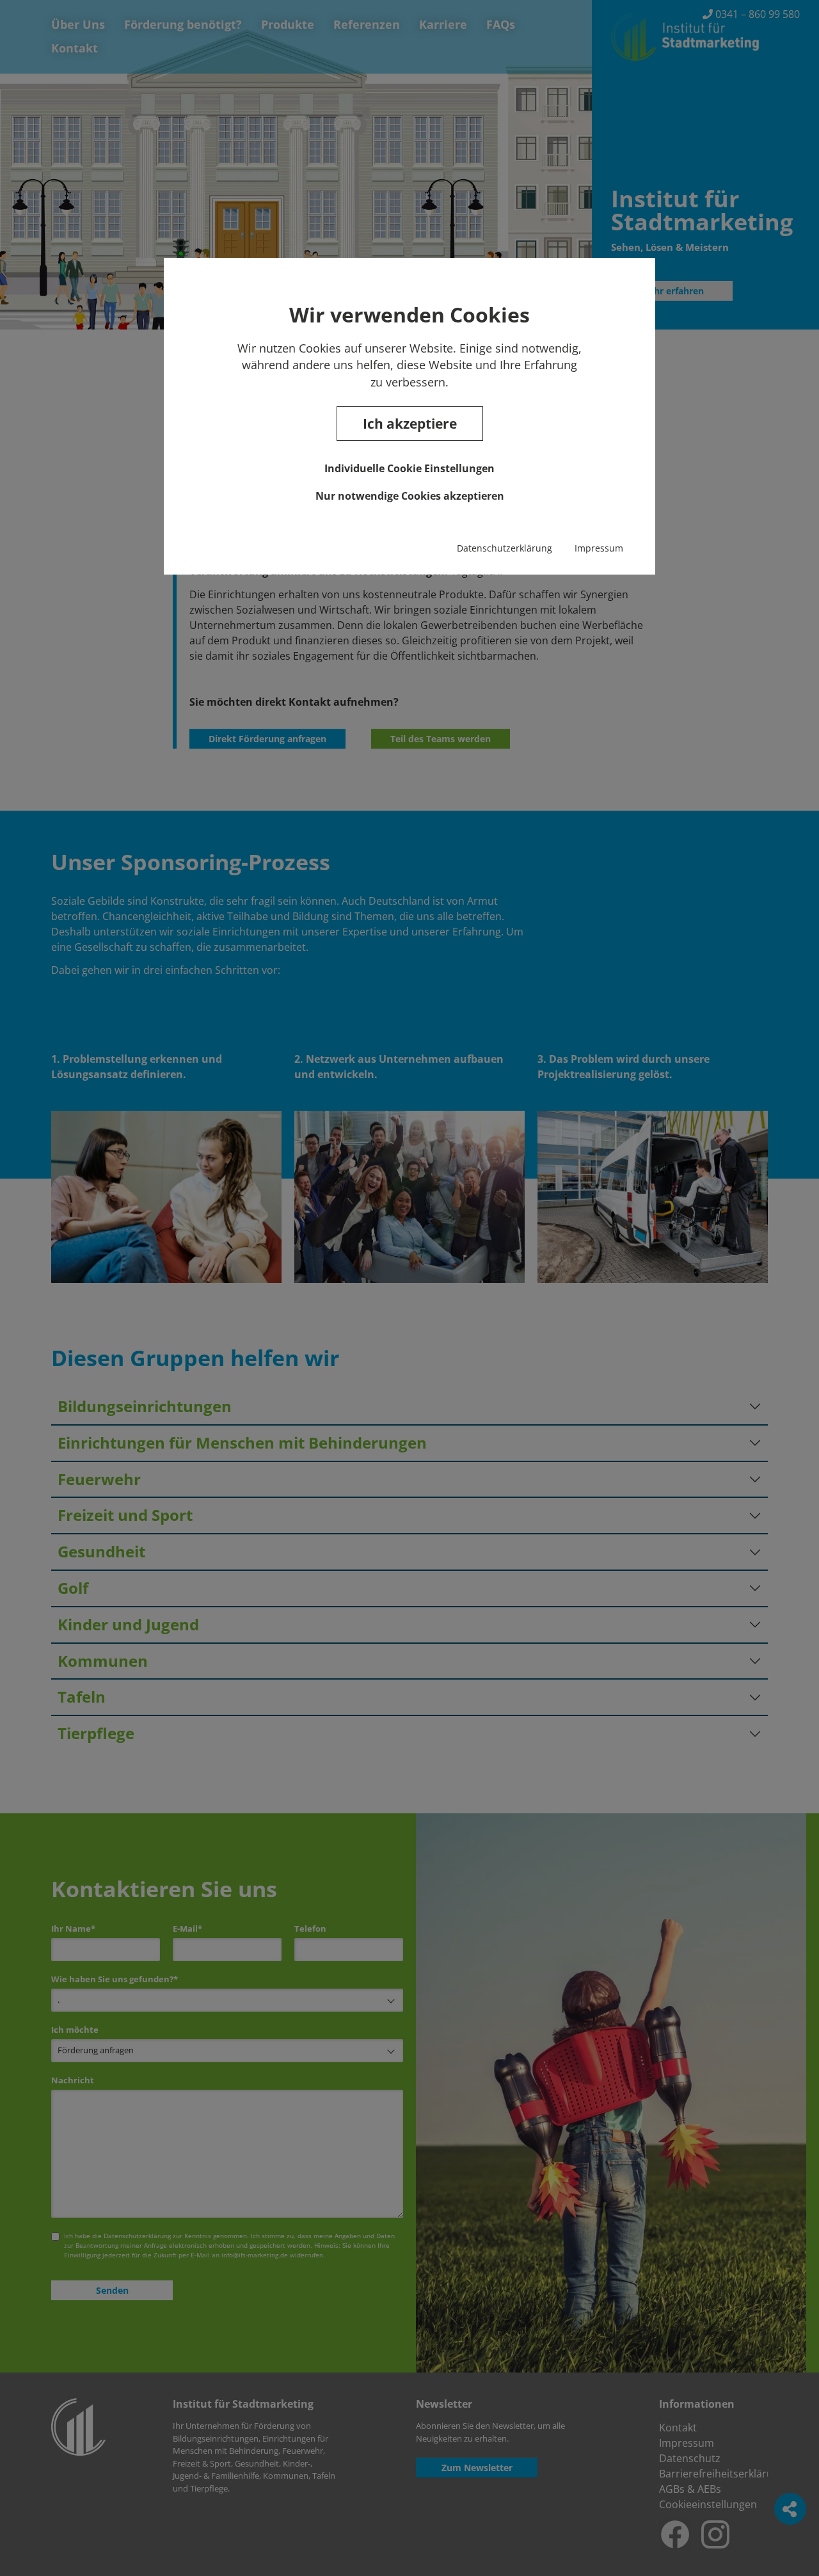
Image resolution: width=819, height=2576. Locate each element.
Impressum (599, 548)
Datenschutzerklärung (505, 548)
